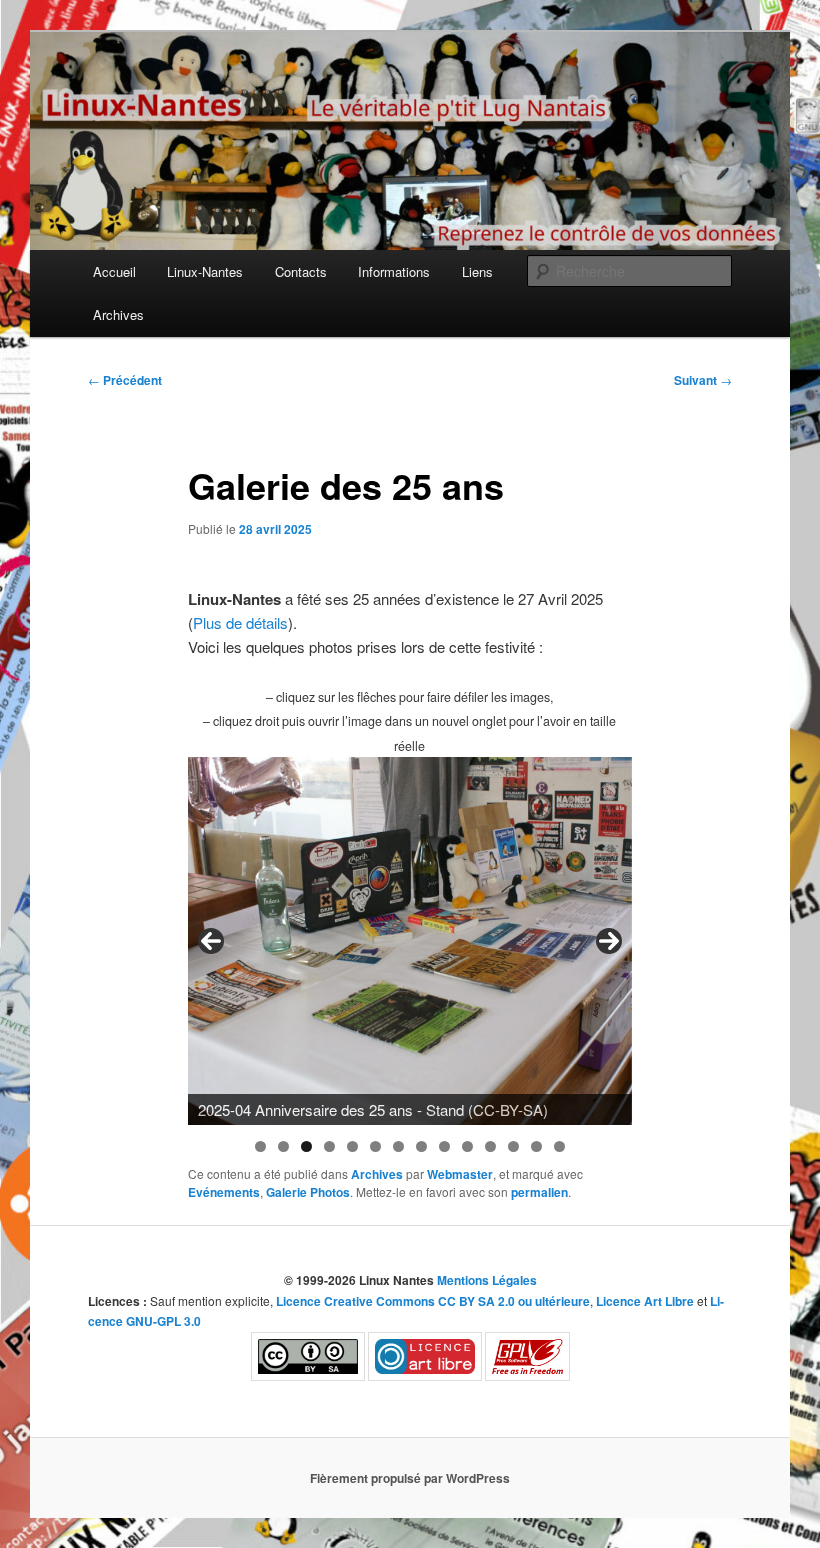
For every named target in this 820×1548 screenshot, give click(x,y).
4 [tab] (329, 1146)
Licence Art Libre (645, 1301)
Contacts (301, 271)
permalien (539, 1192)
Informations (394, 271)
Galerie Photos (308, 1192)
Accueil (114, 271)
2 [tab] (283, 1146)
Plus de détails (240, 622)
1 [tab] (260, 1146)
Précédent (125, 380)
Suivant (703, 380)
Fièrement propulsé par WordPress (410, 1478)
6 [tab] (375, 1146)
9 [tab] (444, 1146)
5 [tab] (352, 1146)
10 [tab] (467, 1146)
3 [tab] (306, 1146)
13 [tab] (536, 1146)
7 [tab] (398, 1146)
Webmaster (460, 1174)
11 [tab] (490, 1146)
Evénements (224, 1192)
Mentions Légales (487, 1280)
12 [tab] (513, 1146)
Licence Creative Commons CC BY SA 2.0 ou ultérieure (433, 1301)
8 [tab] (421, 1146)
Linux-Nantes (205, 271)
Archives (118, 314)
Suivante (609, 941)
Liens (477, 271)
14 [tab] (559, 1146)
